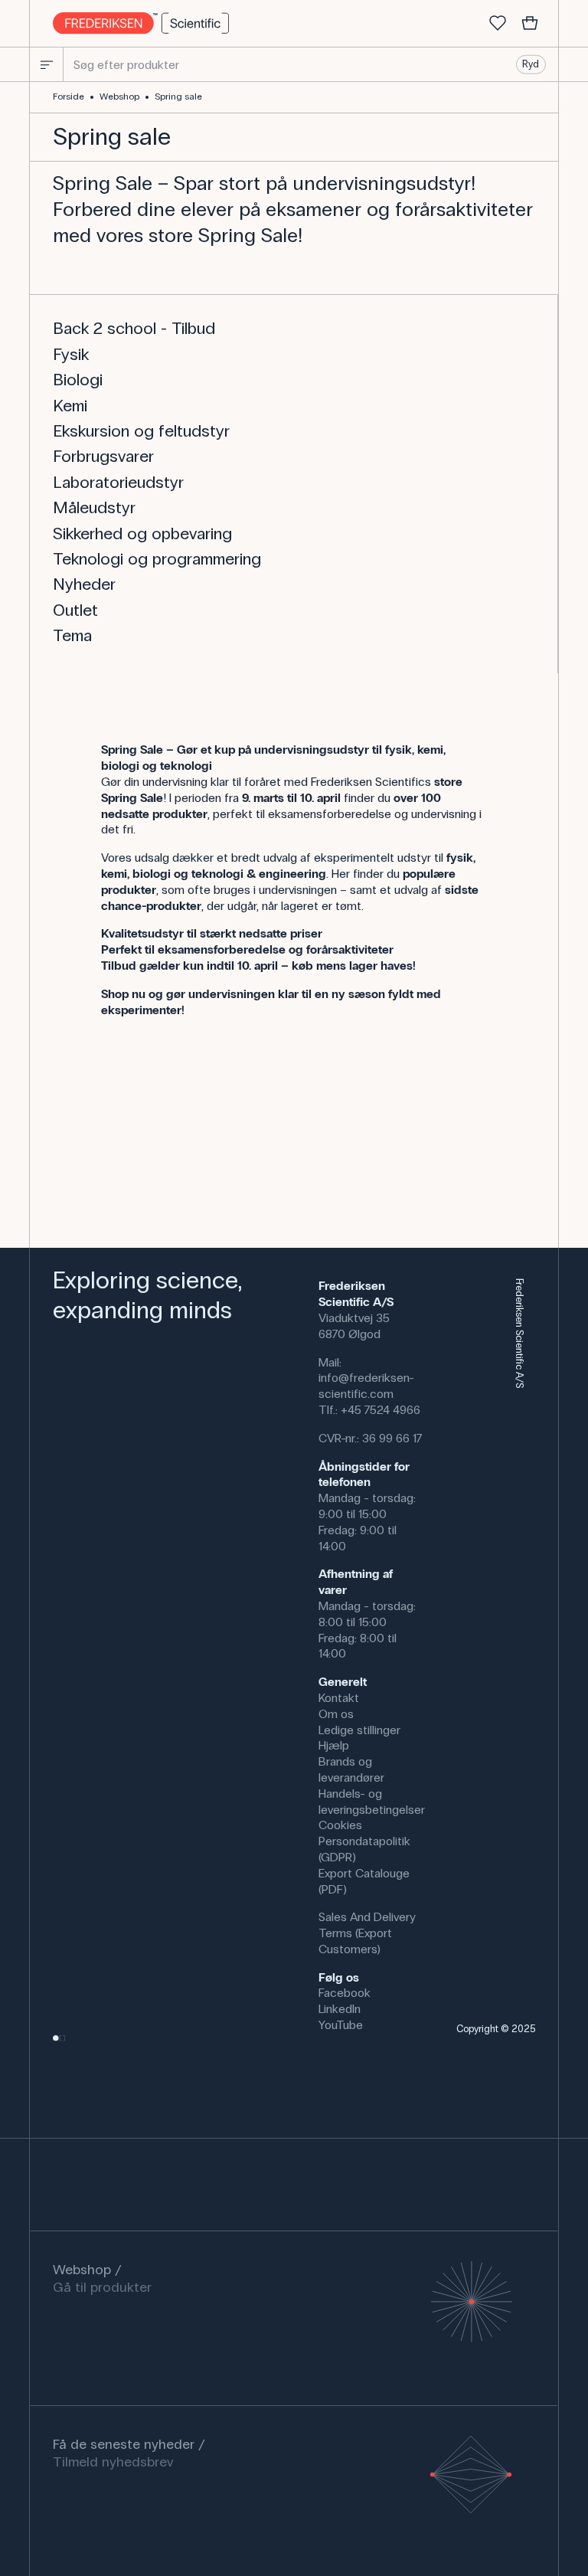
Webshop (119, 97)
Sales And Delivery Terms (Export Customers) (367, 1933)
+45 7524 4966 (381, 1410)
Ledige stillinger (359, 1730)
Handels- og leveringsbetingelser (372, 1802)
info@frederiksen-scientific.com (366, 1386)
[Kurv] (530, 24)
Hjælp (334, 1745)
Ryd (531, 64)
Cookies (340, 1825)
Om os (336, 1714)
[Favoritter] (498, 24)
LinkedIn (340, 2009)
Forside (69, 97)
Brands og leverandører (351, 1769)
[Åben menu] (47, 64)
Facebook (345, 1993)
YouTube (341, 2025)
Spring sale (178, 97)
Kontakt (339, 1698)
